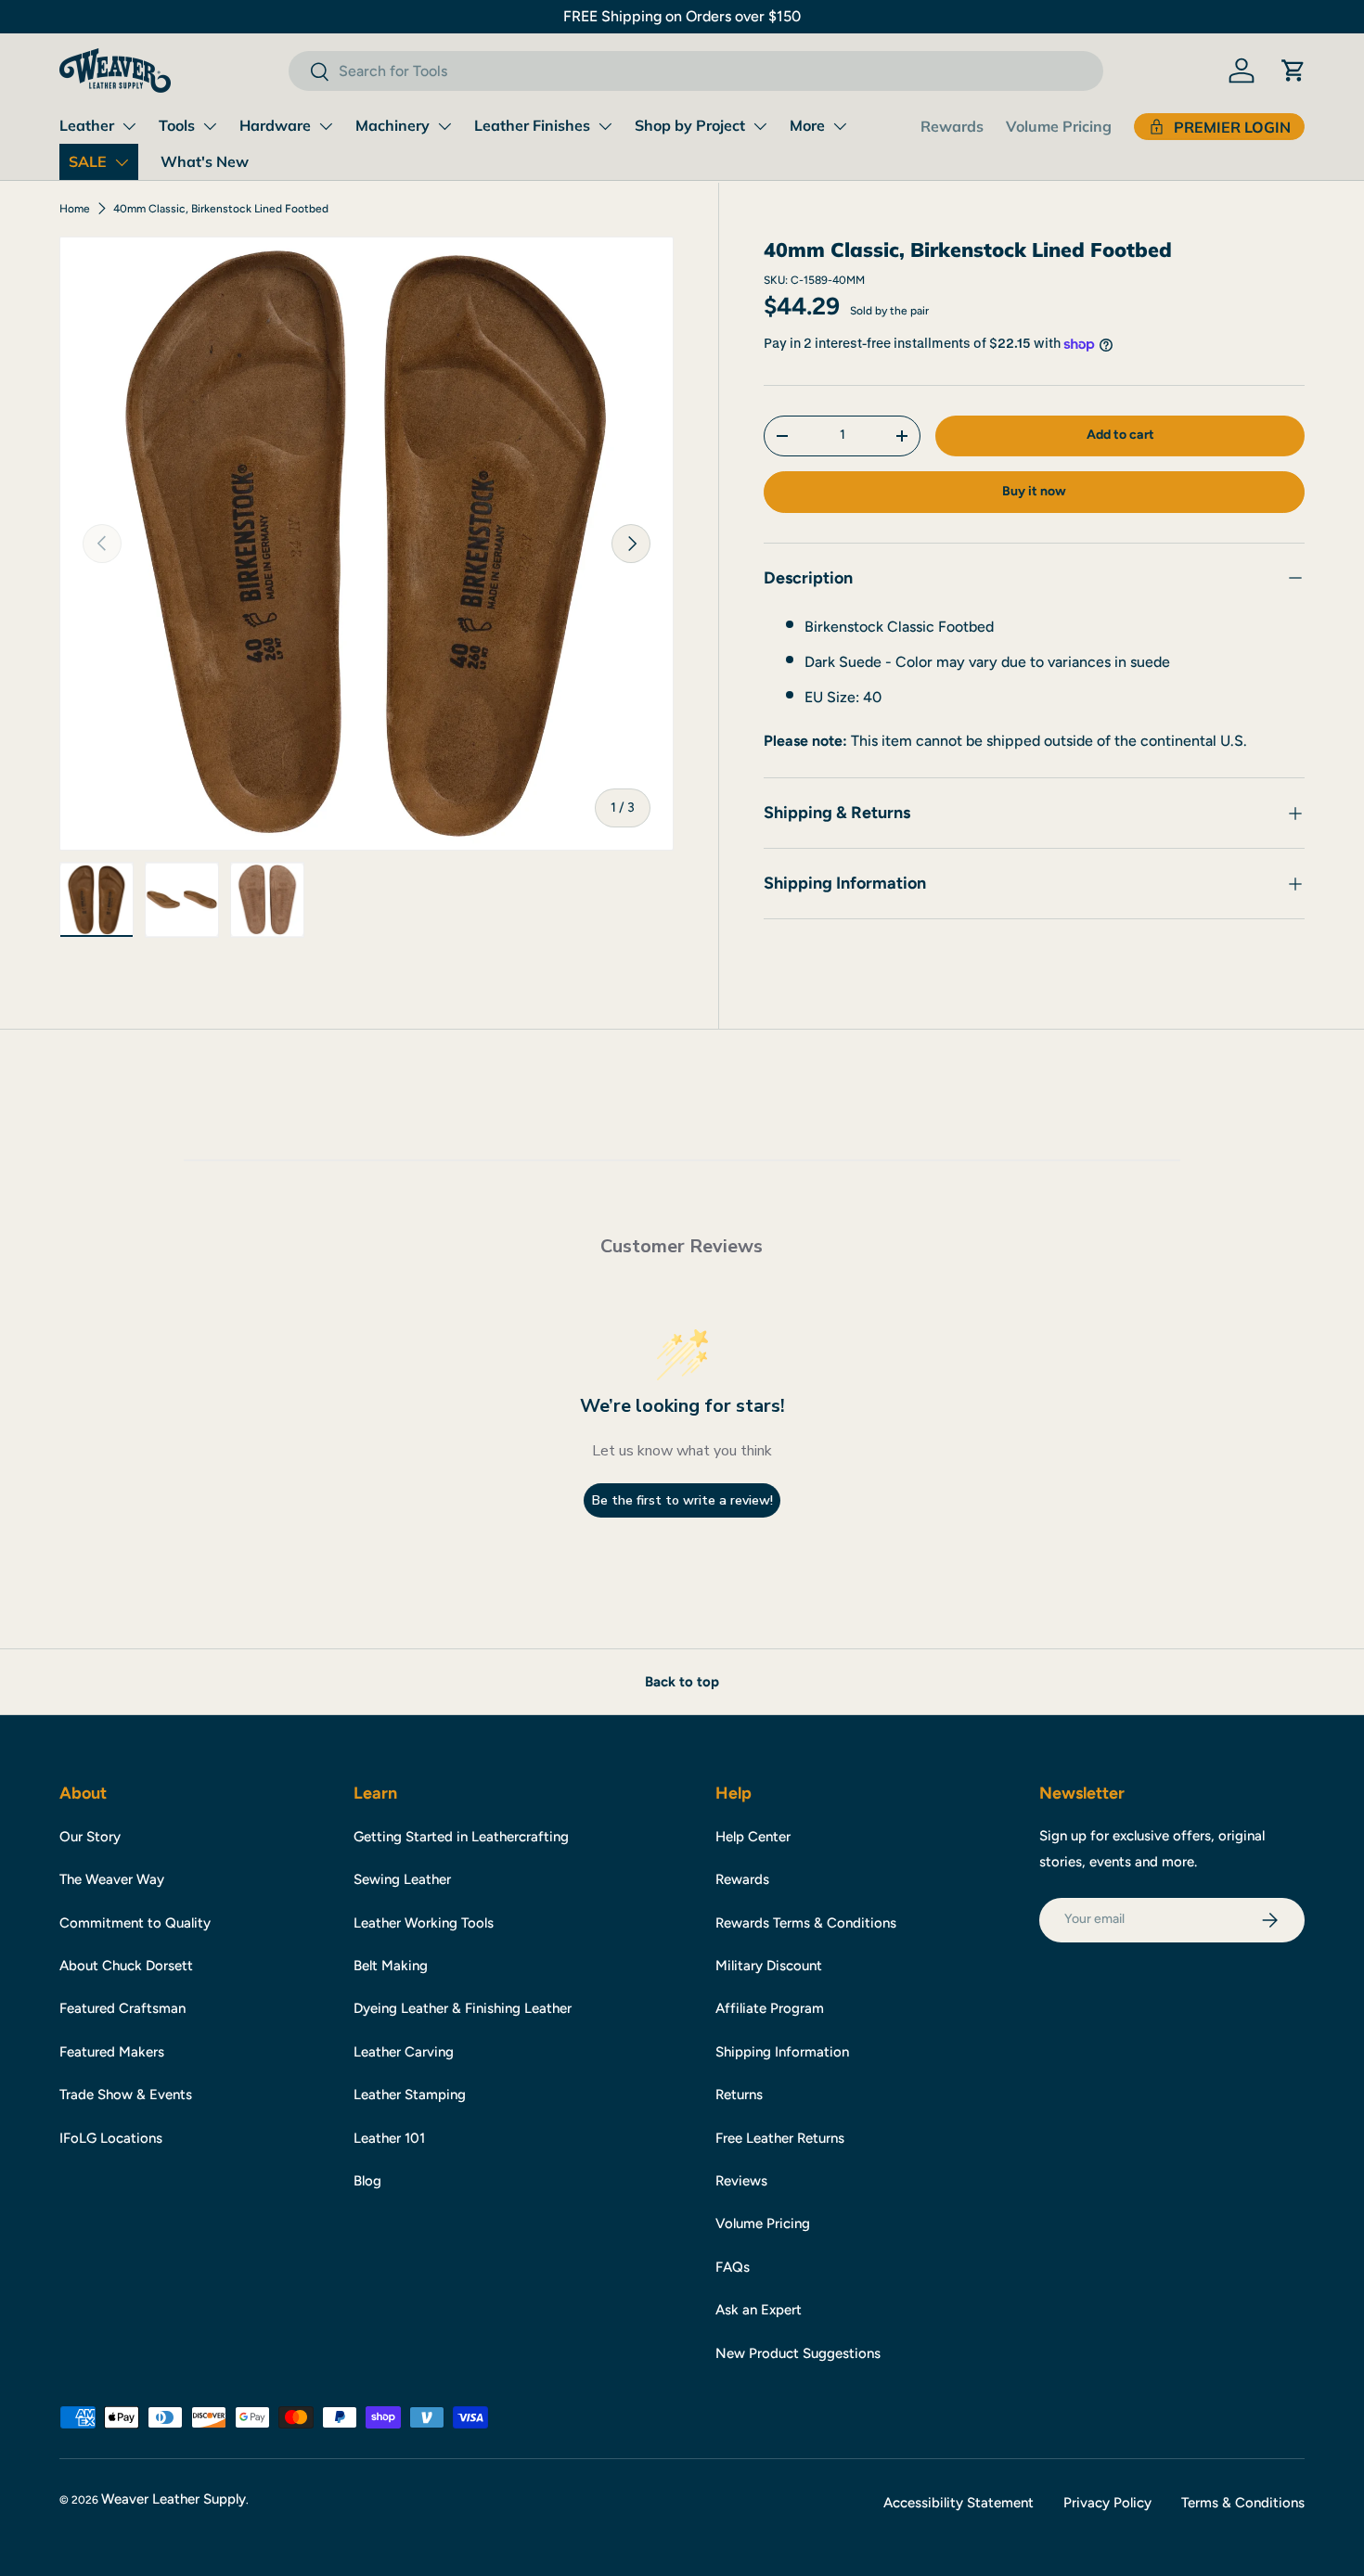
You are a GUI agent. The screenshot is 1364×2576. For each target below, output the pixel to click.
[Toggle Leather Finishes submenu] (605, 126)
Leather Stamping (410, 2095)
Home (75, 209)
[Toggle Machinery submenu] (444, 126)
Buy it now (1034, 491)
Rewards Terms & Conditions (806, 1923)
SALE (88, 161)
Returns (739, 2095)
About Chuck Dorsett (126, 1966)
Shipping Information (782, 2052)
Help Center (753, 1837)
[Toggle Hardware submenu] (326, 126)
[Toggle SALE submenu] (122, 162)
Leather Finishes (532, 125)
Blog (367, 2181)
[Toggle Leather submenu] (129, 126)
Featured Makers (112, 2052)
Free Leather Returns (780, 2138)
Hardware (275, 125)
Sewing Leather (402, 1879)
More (807, 125)
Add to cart (1120, 435)
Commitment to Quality (135, 1923)
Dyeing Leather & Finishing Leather (463, 2008)
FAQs (733, 2267)
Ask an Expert (759, 2310)
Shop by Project (690, 125)
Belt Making (391, 1966)
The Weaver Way (112, 1879)
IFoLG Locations (111, 2138)
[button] (1293, 70)
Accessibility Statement (959, 2503)
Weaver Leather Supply (174, 2499)
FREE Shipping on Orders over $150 (682, 16)
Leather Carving (404, 2052)
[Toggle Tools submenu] (210, 126)
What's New (205, 161)
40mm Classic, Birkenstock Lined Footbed (221, 209)
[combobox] (696, 71)
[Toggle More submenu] (840, 126)
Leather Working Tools (424, 1923)
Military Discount (769, 1966)
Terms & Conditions (1243, 2503)
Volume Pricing (1059, 126)
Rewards (952, 126)
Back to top (682, 1682)
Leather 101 (389, 2138)
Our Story (90, 1837)
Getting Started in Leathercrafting (461, 1837)
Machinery (392, 125)
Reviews (741, 2181)
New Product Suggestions (798, 2353)
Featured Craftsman (122, 2008)
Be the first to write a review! (682, 1500)
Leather (87, 125)
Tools (177, 125)
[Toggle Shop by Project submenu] (760, 126)
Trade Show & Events (126, 2095)
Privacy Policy (1107, 2503)
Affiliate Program (770, 2008)
